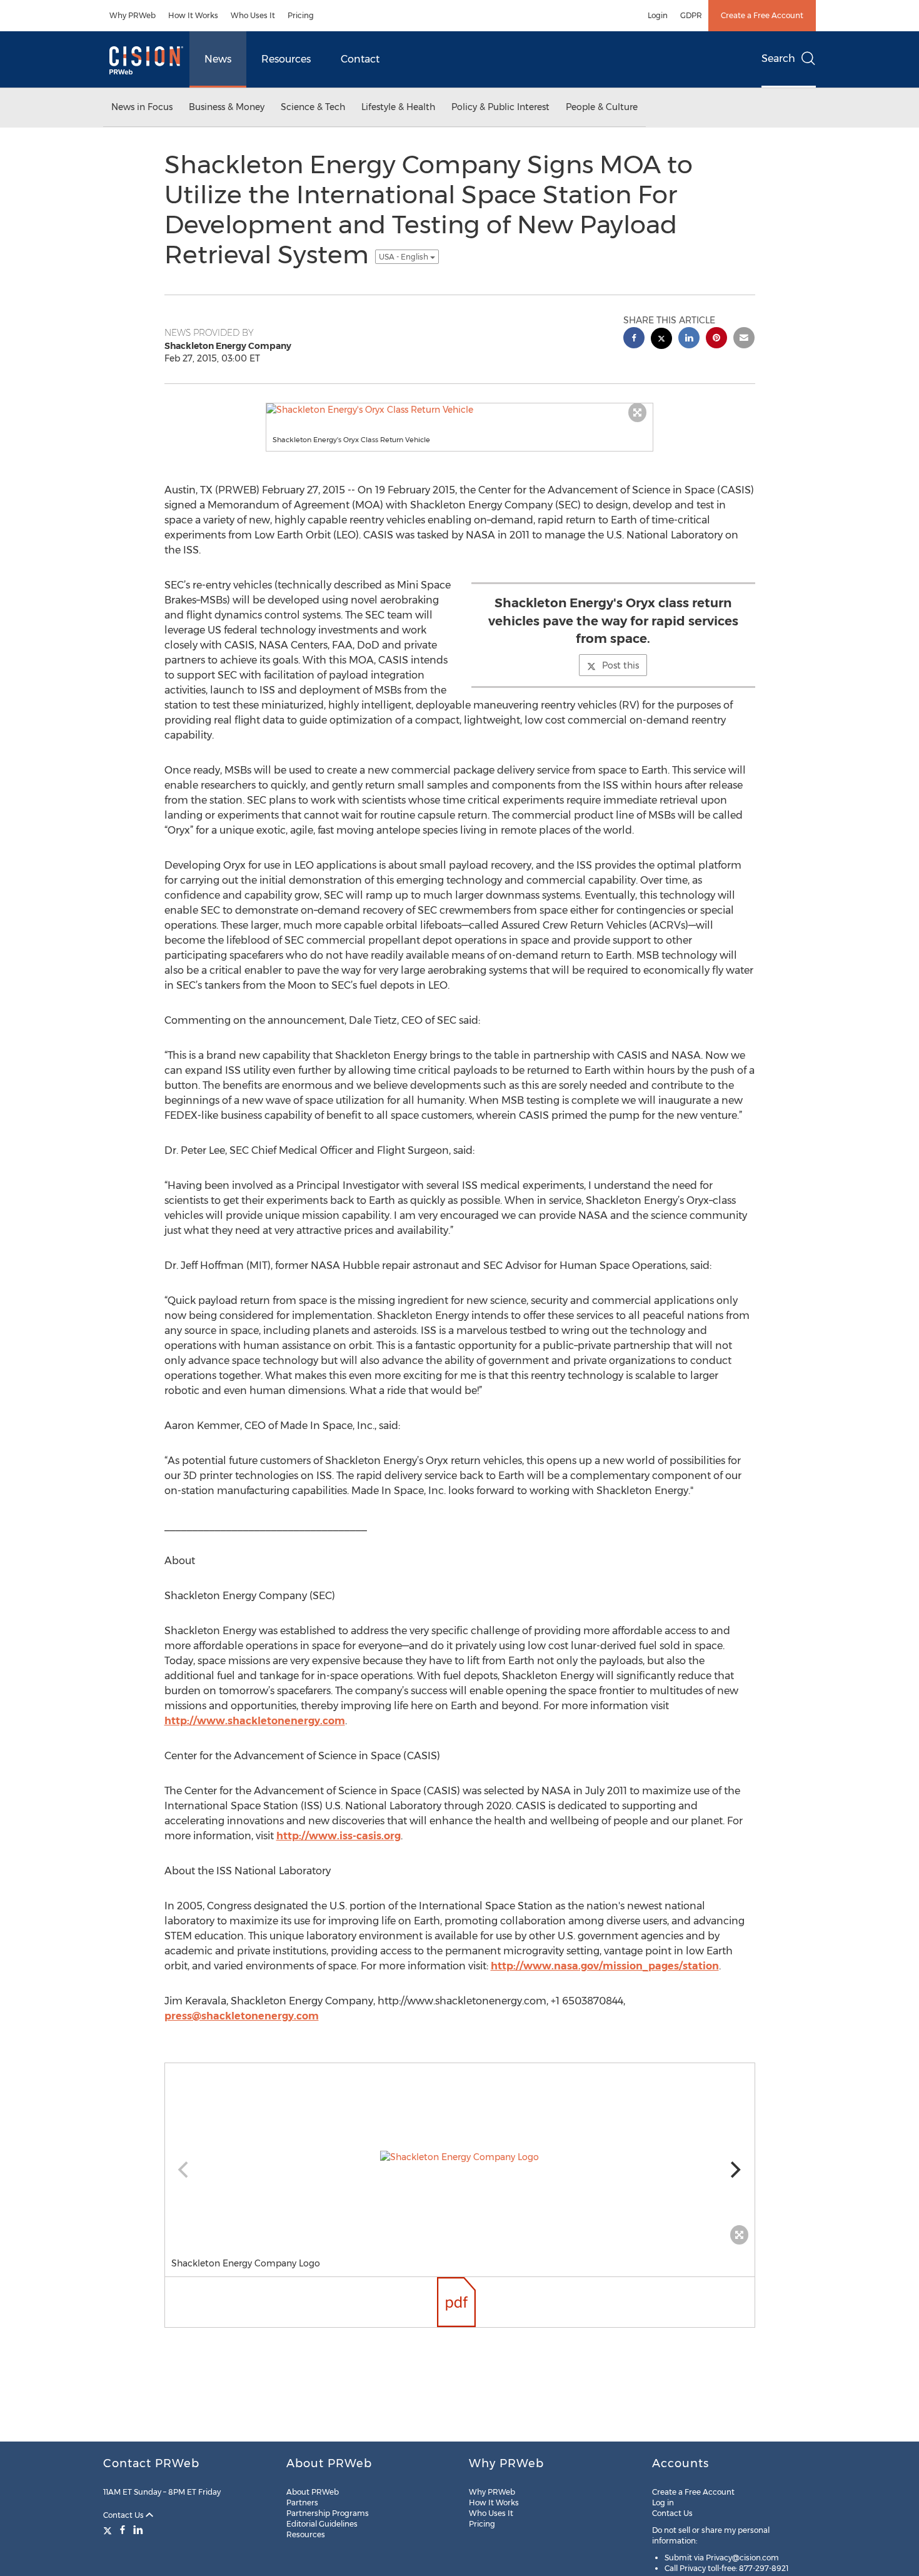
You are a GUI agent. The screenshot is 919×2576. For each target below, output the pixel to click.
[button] (459, 410)
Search (778, 58)
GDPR (691, 15)
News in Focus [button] (142, 107)
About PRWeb (313, 2492)
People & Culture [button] (602, 107)
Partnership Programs (328, 2513)
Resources (286, 59)
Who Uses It (253, 15)
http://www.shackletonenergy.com (255, 1721)
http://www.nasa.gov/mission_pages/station (605, 1966)
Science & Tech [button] (313, 107)
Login (658, 15)
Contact (360, 59)
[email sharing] (744, 339)
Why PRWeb (133, 15)
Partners (302, 2503)
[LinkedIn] (138, 2530)
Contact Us (124, 2515)
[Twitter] (109, 2530)
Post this (620, 665)
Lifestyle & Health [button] (398, 107)
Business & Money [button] (227, 107)
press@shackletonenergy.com (242, 2016)
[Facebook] (123, 2530)
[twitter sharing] (661, 340)
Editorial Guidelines (322, 2524)
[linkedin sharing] (689, 339)
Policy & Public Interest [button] (500, 107)
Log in (663, 2503)
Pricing (301, 15)
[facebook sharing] (634, 339)
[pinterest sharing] (716, 339)
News (218, 59)
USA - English (404, 257)
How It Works (193, 15)
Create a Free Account (762, 15)
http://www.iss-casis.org (339, 1836)
